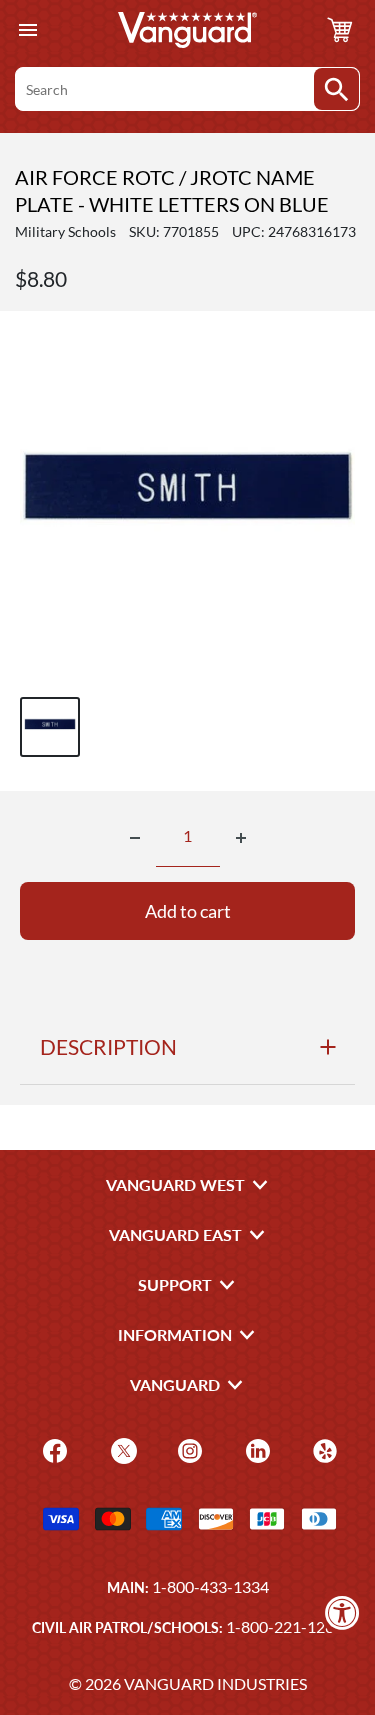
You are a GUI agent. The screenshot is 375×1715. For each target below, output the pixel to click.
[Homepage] (188, 30)
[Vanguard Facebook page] (52, 1449)
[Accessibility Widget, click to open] (342, 1612)
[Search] (336, 89)
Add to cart (188, 911)
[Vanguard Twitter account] (121, 1449)
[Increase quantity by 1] (241, 838)
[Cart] (340, 30)
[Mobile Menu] (27, 30)
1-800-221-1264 (284, 1626)
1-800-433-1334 (210, 1586)
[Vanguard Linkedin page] (255, 1449)
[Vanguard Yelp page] (322, 1449)
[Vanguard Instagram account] (187, 1449)
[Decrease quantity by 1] (135, 838)
